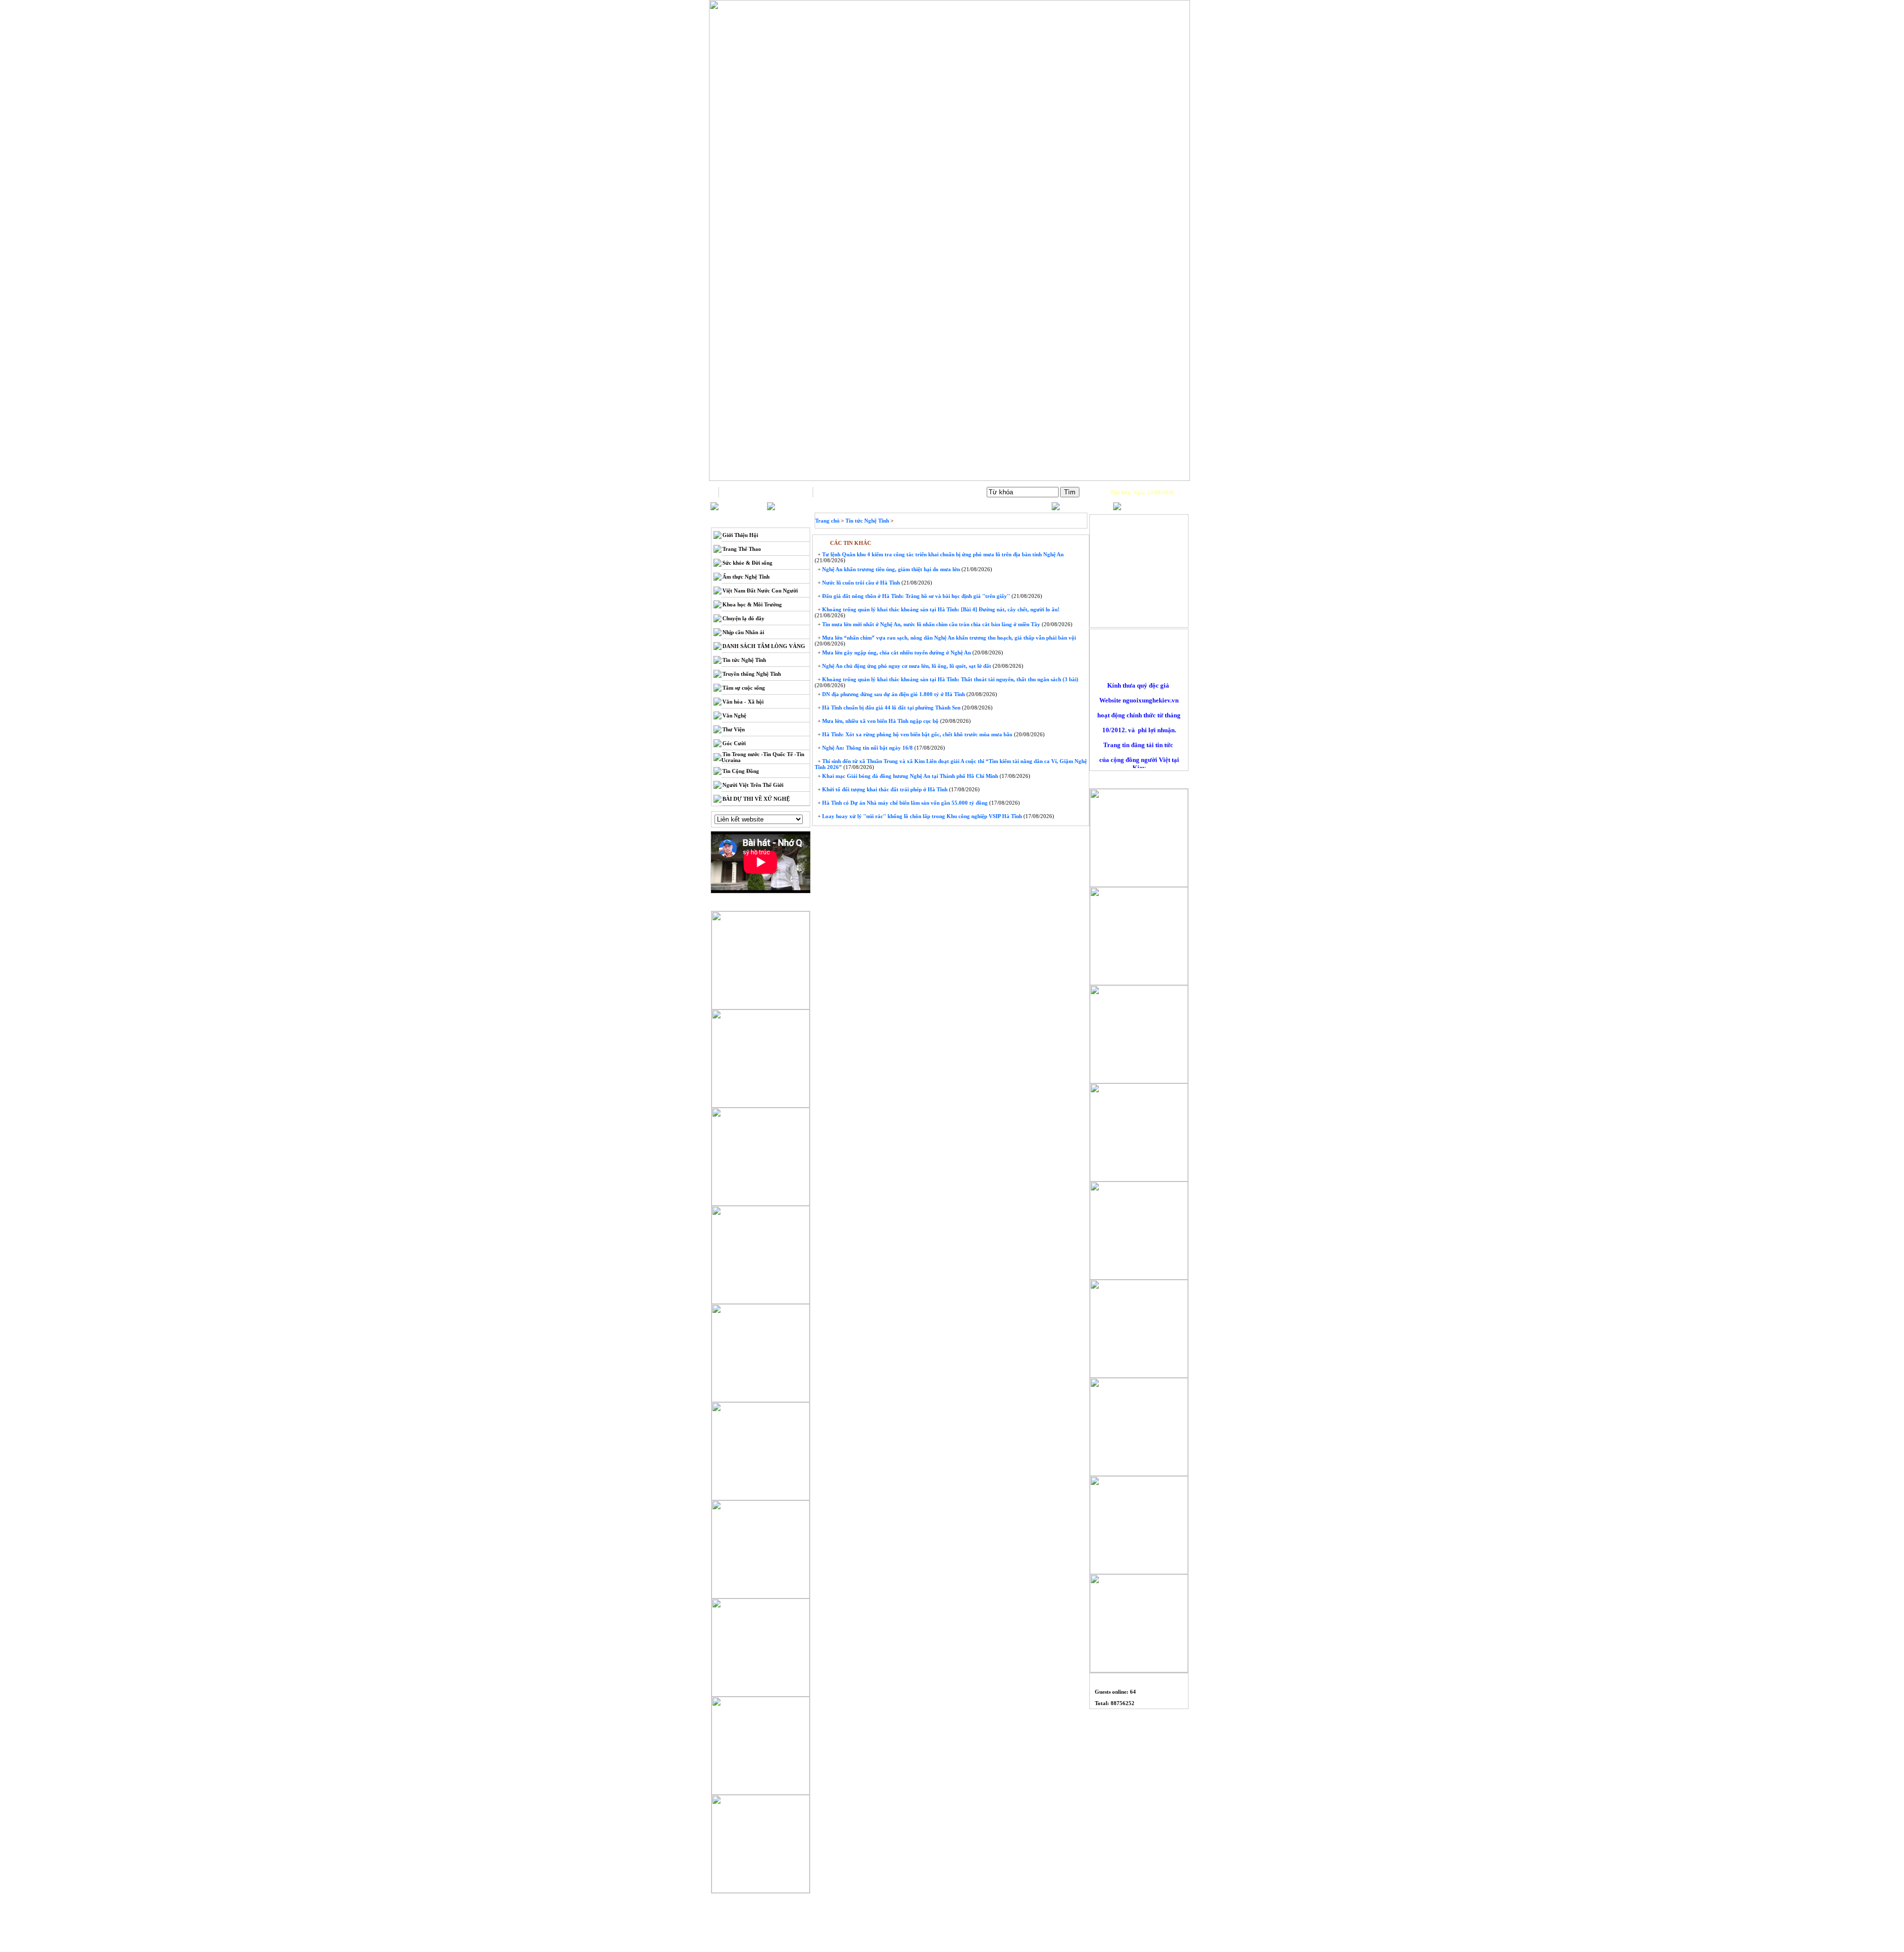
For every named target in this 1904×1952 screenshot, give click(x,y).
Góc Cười (734, 743)
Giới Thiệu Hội (740, 535)
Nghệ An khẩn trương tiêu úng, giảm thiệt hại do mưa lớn (890, 569)
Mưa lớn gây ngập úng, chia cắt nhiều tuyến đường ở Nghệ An (896, 652)
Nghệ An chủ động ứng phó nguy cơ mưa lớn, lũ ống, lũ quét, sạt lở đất (906, 666)
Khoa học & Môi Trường (752, 604)
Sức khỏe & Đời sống (747, 563)
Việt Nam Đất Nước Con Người (760, 591)
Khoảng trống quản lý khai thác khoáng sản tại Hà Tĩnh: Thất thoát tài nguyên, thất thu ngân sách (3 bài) (950, 679)
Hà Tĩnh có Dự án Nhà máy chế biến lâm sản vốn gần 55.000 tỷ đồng (904, 803)
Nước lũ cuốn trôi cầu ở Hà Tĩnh (860, 583)
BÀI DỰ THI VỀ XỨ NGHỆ (756, 799)
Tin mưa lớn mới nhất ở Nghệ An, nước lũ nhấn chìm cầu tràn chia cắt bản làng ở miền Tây (930, 624)
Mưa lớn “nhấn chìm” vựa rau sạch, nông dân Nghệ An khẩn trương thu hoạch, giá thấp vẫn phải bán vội (948, 638)
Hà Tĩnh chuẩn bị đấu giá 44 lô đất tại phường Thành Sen (891, 708)
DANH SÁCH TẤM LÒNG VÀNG (764, 646)
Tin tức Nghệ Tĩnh (744, 660)
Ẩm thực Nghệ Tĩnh (746, 577)
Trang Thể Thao (742, 549)
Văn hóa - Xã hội (743, 702)
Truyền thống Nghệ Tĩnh (752, 674)
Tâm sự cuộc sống (744, 688)
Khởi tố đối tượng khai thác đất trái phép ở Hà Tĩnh (884, 789)
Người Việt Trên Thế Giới (753, 785)
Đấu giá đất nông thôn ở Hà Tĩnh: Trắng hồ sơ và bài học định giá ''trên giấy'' (915, 596)
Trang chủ (766, 492)
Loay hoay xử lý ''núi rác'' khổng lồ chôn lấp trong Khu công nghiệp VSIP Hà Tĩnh (921, 816)
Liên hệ (860, 492)
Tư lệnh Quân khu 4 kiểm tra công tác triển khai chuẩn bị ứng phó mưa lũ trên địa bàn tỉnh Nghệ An (942, 554)
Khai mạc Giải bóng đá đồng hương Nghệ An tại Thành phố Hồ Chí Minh (909, 776)
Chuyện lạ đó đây (744, 618)
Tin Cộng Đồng (741, 771)
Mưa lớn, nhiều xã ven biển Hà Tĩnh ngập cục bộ (880, 721)
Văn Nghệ (734, 715)
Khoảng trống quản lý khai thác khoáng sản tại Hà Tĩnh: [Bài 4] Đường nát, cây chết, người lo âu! (940, 609)
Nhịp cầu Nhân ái (743, 632)
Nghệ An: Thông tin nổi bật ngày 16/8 (867, 748)
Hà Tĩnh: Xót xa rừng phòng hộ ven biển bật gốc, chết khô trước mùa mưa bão (917, 734)
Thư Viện (734, 729)
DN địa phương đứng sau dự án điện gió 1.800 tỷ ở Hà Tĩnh (893, 694)
